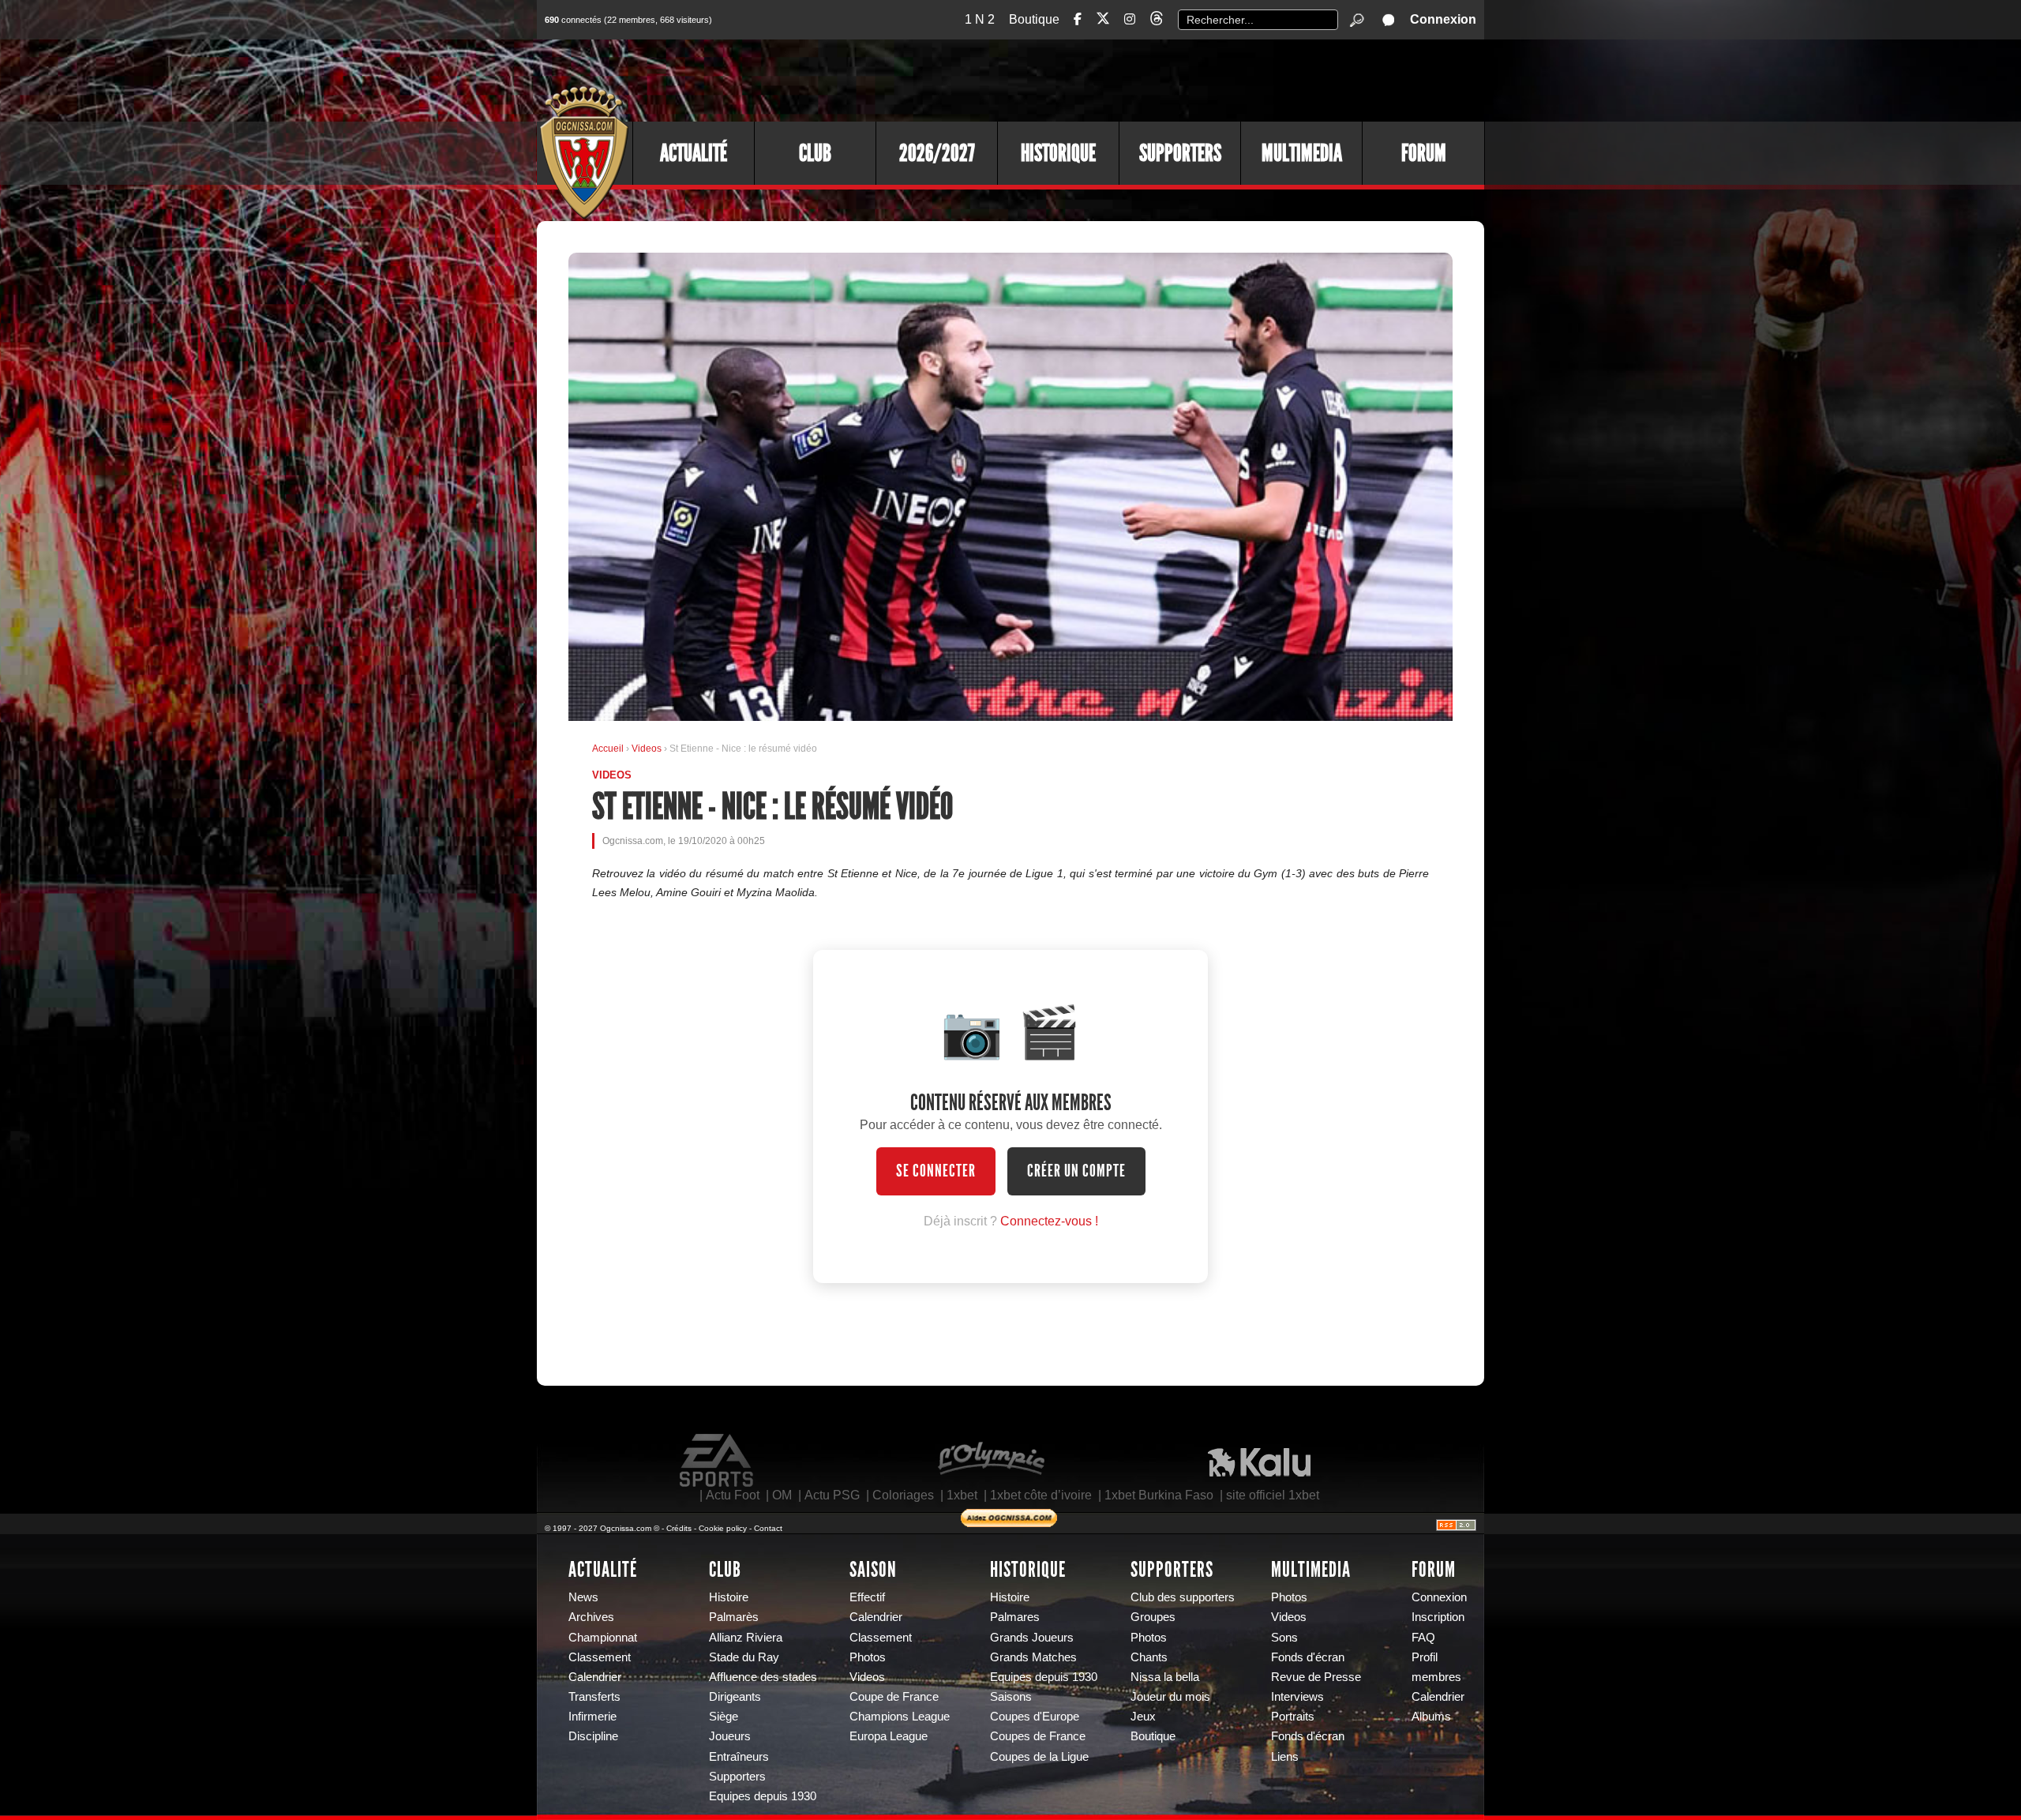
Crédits (679, 1528)
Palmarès (734, 1617)
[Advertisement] (1196, 79)
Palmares (1015, 1617)
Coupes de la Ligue (1039, 1757)
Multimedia (1302, 153)
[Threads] (1157, 21)
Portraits (1293, 1717)
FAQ (1423, 1638)
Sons (1284, 1638)
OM (782, 1495)
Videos (648, 749)
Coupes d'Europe (1035, 1717)
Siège (724, 1717)
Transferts (594, 1697)
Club (815, 153)
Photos (868, 1657)
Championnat (603, 1638)
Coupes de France (1038, 1736)
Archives (591, 1617)
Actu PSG (832, 1495)
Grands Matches (1033, 1657)
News (583, 1597)
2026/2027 (937, 153)
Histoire (729, 1597)
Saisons (1011, 1697)
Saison (873, 1570)
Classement (600, 1657)
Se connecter (936, 1171)
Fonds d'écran (1308, 1657)
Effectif (867, 1597)
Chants (1149, 1657)
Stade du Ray (744, 1657)
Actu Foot (733, 1495)
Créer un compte (1076, 1171)
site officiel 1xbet (1273, 1495)
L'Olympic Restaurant (991, 1461)
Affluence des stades (763, 1677)
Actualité (694, 153)
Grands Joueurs (1032, 1638)
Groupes (1153, 1617)
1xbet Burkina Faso (1159, 1495)
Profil (1425, 1657)
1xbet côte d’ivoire (1041, 1495)
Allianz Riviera (746, 1638)
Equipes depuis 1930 (763, 1796)
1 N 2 (980, 19)
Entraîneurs (739, 1757)
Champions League (900, 1717)
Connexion (1443, 19)
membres (1436, 1677)
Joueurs (730, 1736)
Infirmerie (592, 1717)
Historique (1058, 153)
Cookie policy (723, 1528)
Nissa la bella (1165, 1677)
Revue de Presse (1316, 1677)
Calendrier (595, 1677)
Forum (1424, 153)
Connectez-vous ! (1049, 1221)
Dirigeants (735, 1697)
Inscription (1438, 1617)
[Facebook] (1078, 19)
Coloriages (903, 1495)
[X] (1103, 21)
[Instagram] (1130, 19)
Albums (1431, 1717)
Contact (768, 1528)
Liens (1285, 1757)
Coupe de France (894, 1697)
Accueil (608, 749)
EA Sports (718, 1461)
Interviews (1297, 1697)
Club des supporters (1183, 1597)
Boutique (1034, 19)
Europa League (889, 1736)
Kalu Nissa (1259, 1461)
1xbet (962, 1495)
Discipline (593, 1736)
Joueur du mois (1170, 1697)
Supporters (1180, 153)
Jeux (1143, 1717)
